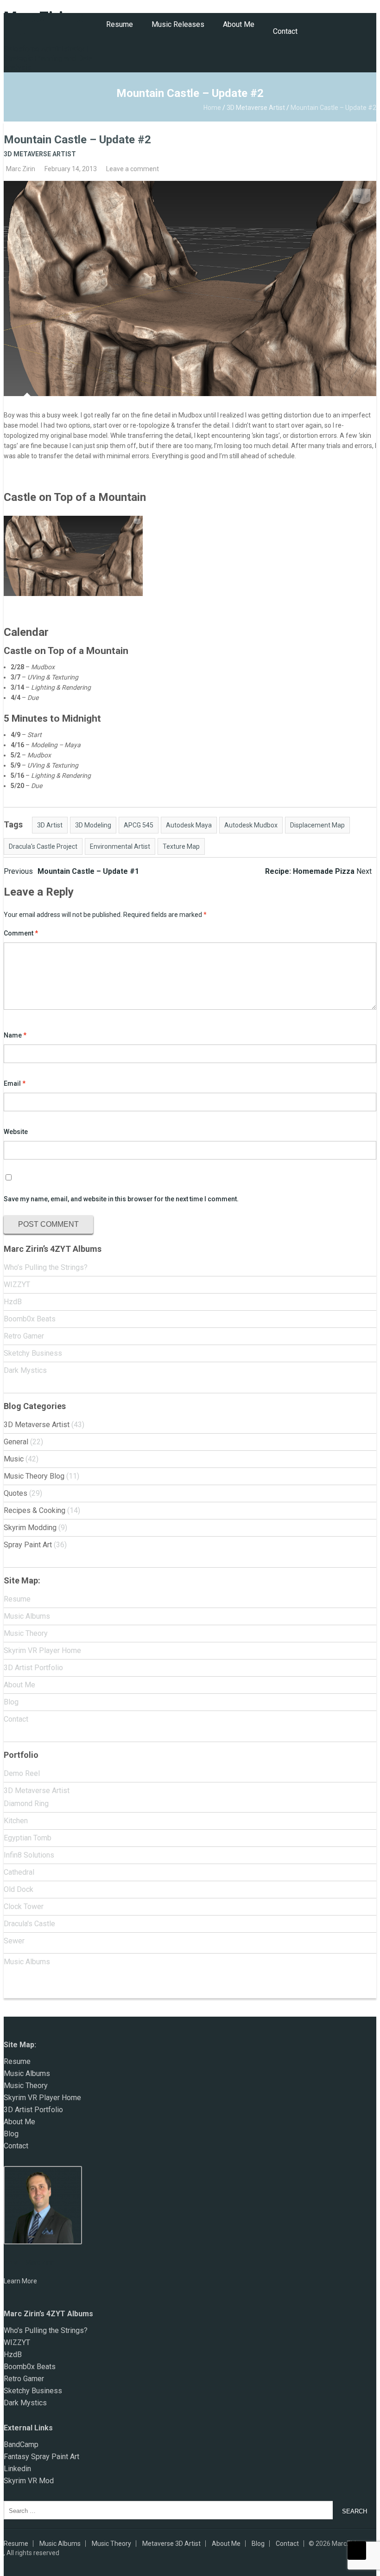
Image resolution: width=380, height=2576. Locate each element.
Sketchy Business (33, 1353)
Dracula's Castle (29, 1924)
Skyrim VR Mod (29, 2481)
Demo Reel (22, 1773)
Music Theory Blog (34, 1476)
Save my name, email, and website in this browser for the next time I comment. (121, 1199)
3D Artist (50, 825)
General (16, 1442)
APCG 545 (139, 825)
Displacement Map (317, 825)
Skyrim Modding (30, 1528)
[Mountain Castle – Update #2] (190, 288)
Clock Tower (24, 1906)
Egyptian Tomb (28, 1838)
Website (16, 1132)
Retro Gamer (24, 1336)
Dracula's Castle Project (43, 846)
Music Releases (178, 24)
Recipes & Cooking (35, 1510)
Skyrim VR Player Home (42, 1650)
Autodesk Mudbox (251, 825)
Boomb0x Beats (30, 1319)
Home (212, 108)
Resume (120, 24)
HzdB (13, 1302)
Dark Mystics (25, 1370)
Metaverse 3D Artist (171, 2544)
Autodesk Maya (189, 825)
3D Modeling (93, 825)
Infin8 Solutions (29, 1855)
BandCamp (21, 2445)
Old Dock (19, 1889)
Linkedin (17, 2469)
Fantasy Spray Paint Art (41, 2457)
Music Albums (27, 1616)
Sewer (14, 1941)
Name (15, 1035)
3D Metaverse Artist (256, 108)
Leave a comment (133, 169)
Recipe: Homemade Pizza (318, 871)
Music (14, 1459)
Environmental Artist (120, 846)
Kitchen (16, 1821)
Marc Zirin (21, 169)
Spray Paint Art (28, 1545)
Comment (21, 933)
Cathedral (19, 1872)
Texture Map (181, 846)
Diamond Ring (26, 1804)
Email (15, 1083)
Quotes (16, 1493)
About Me (239, 24)
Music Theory (26, 1633)
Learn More (20, 2281)
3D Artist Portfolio (33, 1668)
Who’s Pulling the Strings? (46, 1267)
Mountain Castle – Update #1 (71, 871)
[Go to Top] (357, 2550)
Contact (285, 31)
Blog (11, 1702)
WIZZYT (17, 1285)
